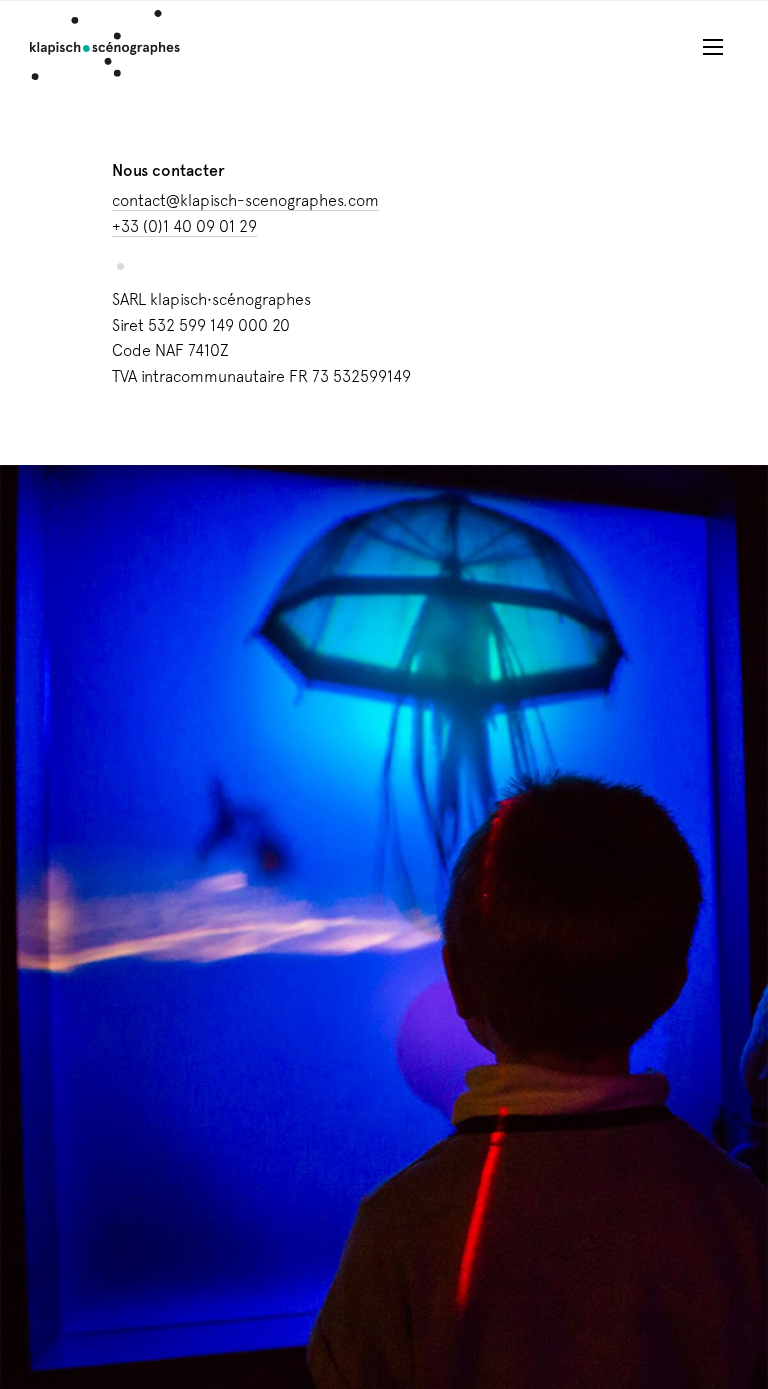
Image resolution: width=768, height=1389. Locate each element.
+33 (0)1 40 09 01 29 (184, 226)
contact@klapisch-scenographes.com (245, 200)
